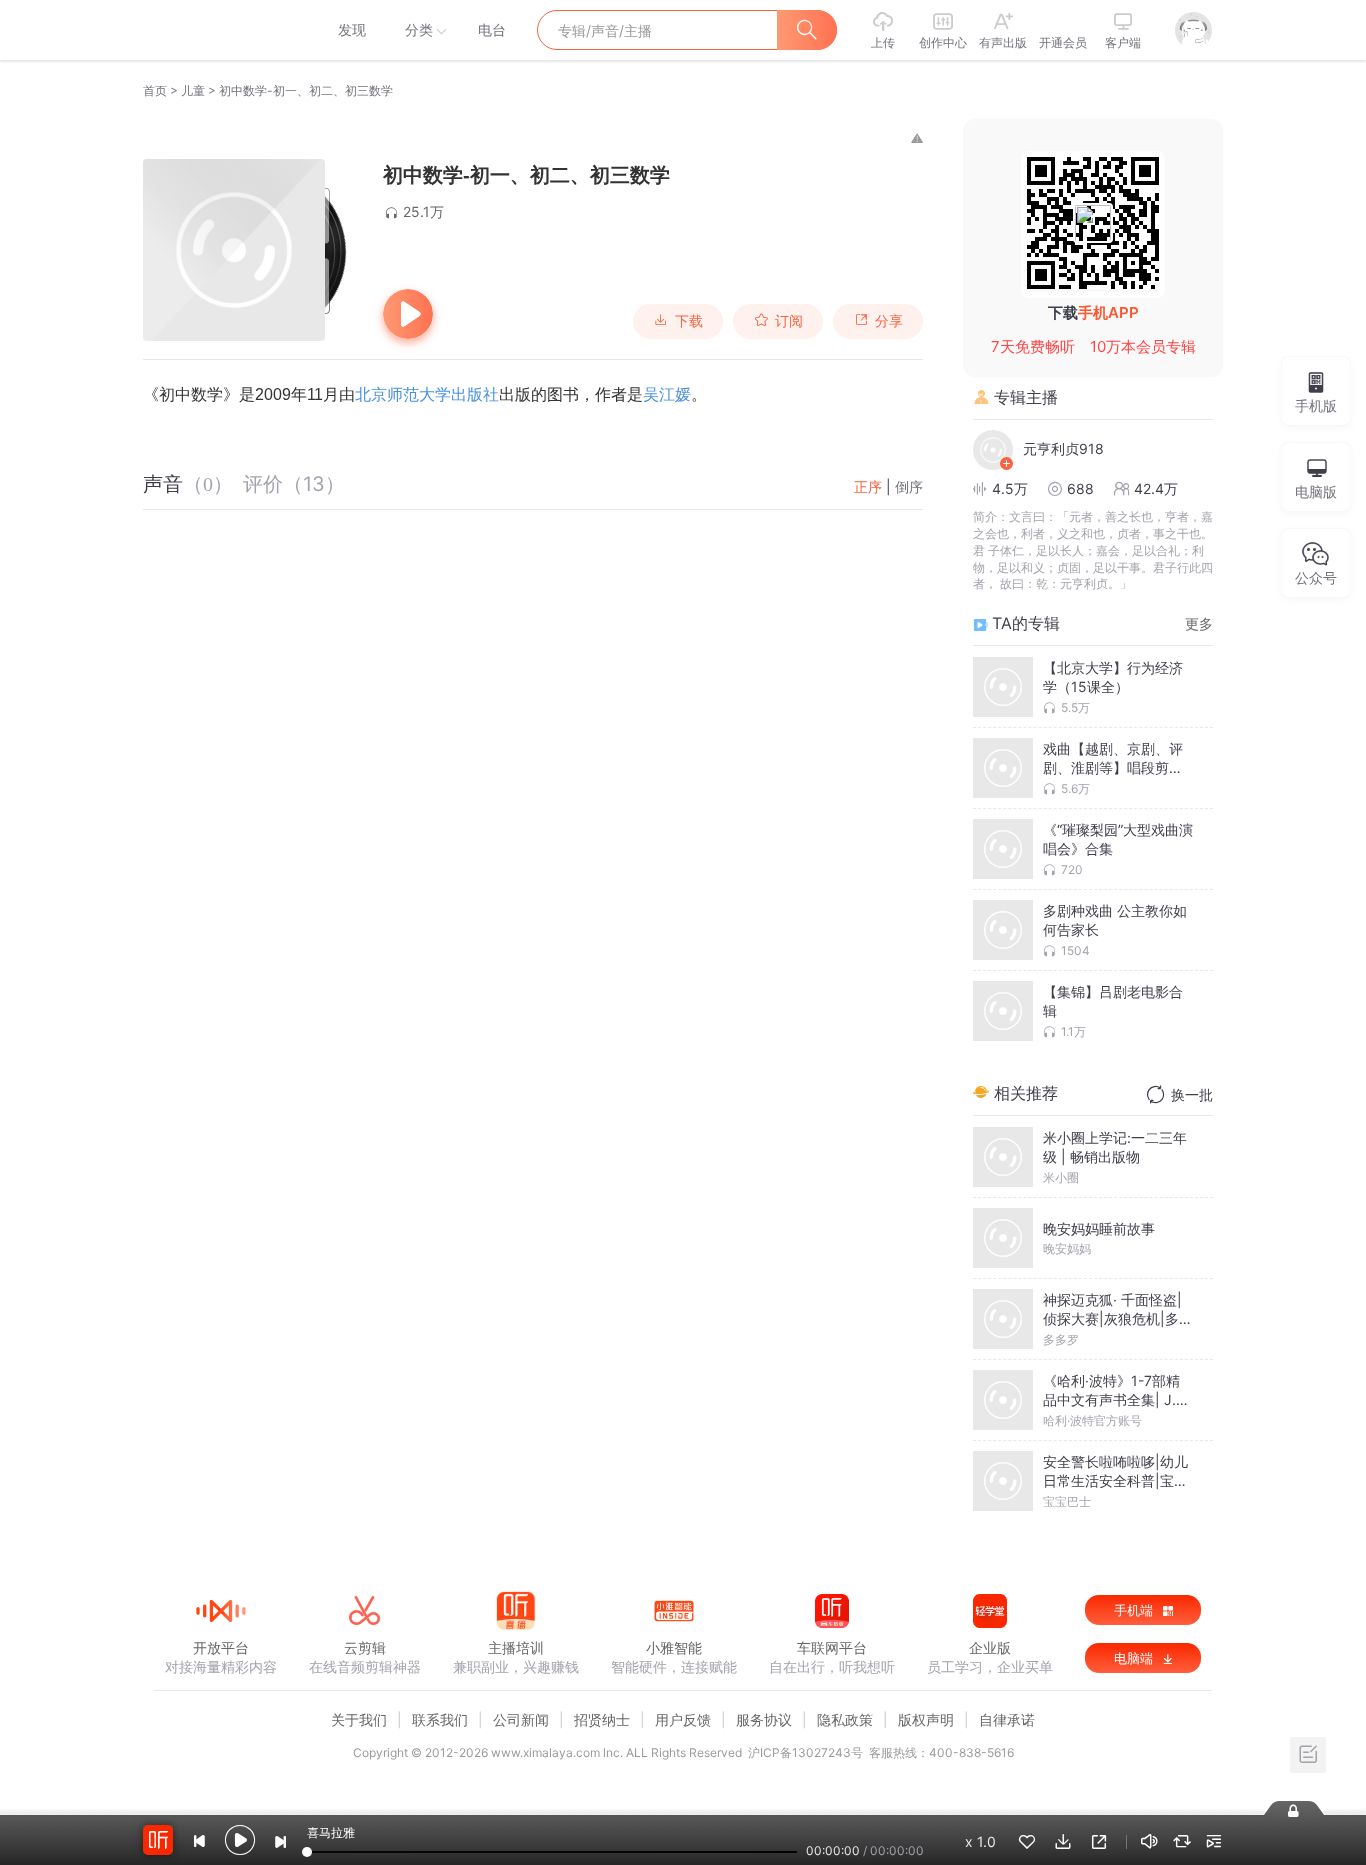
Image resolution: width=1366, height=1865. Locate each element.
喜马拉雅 (220, 30)
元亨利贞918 (1063, 448)
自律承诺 (1007, 1719)
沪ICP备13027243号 (805, 1752)
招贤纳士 (602, 1719)
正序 (868, 486)
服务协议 (764, 1719)
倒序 (909, 486)
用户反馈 (683, 1719)
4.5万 (1010, 488)
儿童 (193, 90)
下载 (689, 321)
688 (1080, 488)
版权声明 (926, 1719)
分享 (889, 321)
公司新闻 (521, 1719)
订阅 (789, 321)
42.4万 (1156, 488)
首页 (155, 90)
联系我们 (440, 1719)
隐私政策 (845, 1719)
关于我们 (359, 1719)
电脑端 (1135, 1658)
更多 (1199, 623)
